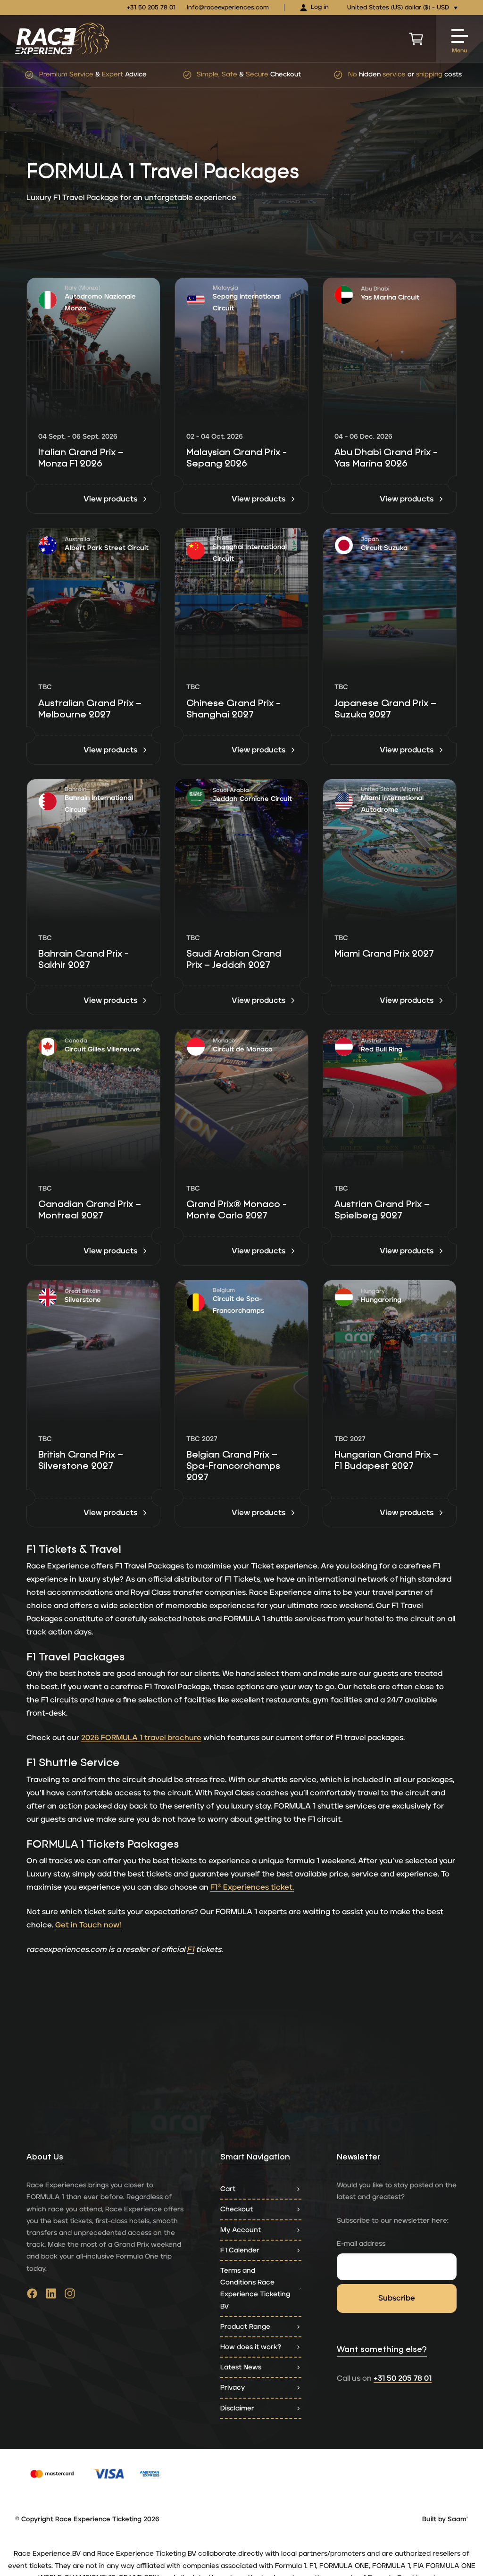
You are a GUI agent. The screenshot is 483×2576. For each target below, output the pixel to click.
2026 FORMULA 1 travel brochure (141, 1738)
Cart (228, 2189)
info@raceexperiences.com (228, 8)
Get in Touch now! (88, 1925)
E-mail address (361, 2244)
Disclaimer (237, 2408)
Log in (320, 7)
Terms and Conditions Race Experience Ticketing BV (255, 2288)
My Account (241, 2230)
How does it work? (251, 2347)
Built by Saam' (445, 2519)
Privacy (233, 2388)
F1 (190, 1950)
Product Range (245, 2327)
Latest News (241, 2367)
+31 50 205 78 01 (151, 8)
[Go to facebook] (32, 2296)
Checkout (237, 2209)
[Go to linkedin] (51, 2296)
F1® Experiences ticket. (252, 1887)
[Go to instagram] (70, 2296)
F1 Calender (240, 2250)
